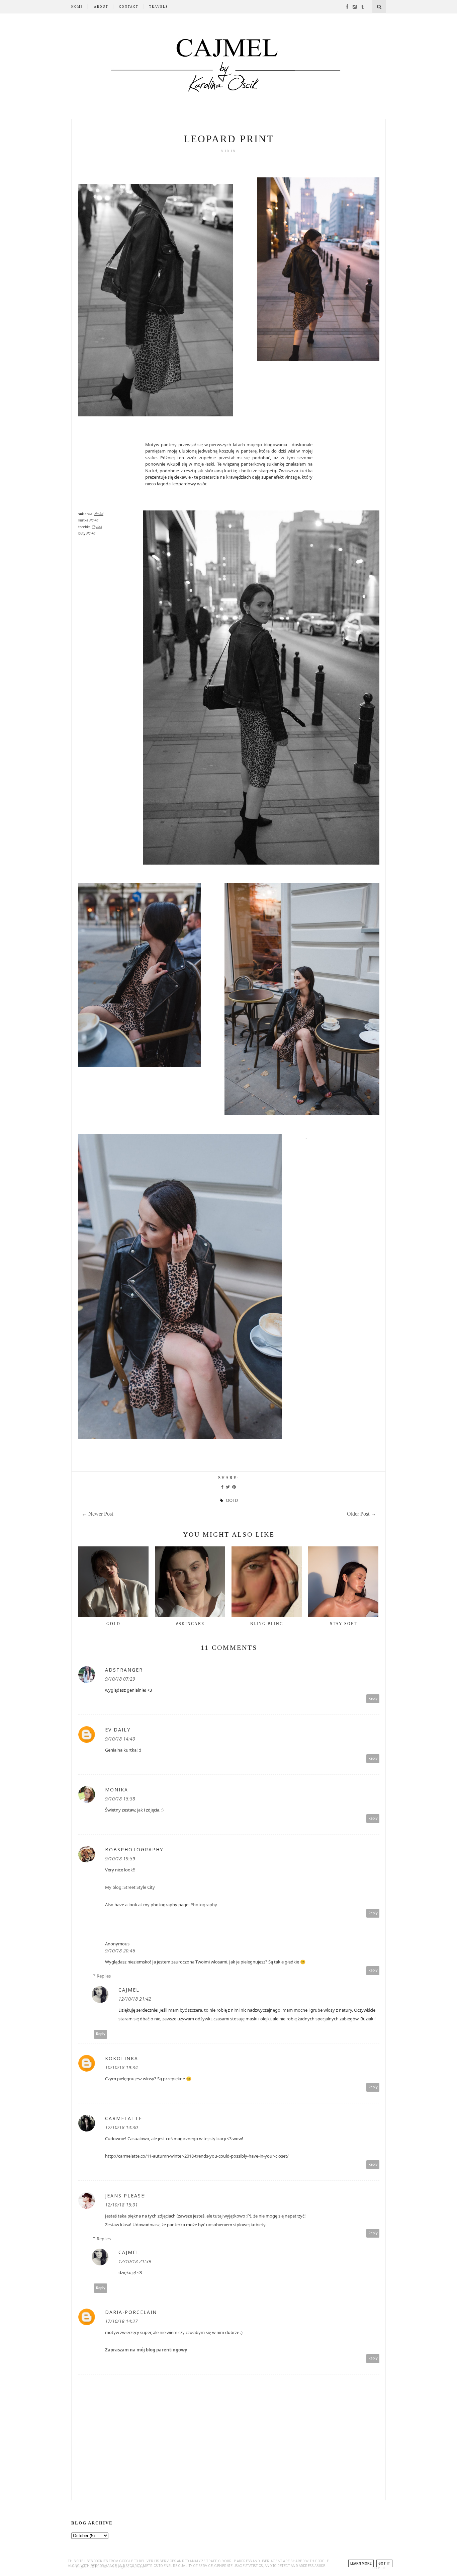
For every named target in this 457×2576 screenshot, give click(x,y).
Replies (104, 1976)
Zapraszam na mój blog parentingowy (146, 2350)
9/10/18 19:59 (120, 1859)
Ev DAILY (118, 1730)
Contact (129, 7)
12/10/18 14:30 (121, 2127)
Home (77, 7)
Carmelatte (124, 2118)
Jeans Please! (126, 2196)
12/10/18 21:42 (135, 1999)
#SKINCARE (190, 1624)
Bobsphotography (134, 1849)
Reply (373, 1699)
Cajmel (129, 1990)
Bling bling (267, 1624)
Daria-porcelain (131, 2312)
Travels (159, 7)
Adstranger (124, 1670)
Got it (384, 2563)
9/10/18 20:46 (120, 1951)
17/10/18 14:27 (121, 2321)
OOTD (232, 1500)
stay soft (343, 1624)
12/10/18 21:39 (135, 2261)
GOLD (113, 1624)
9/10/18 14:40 (120, 1739)
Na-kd (99, 514)
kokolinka (122, 2058)
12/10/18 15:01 (121, 2205)
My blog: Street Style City (130, 1887)
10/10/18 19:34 (121, 2067)
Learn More (361, 2563)
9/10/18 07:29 (120, 1679)
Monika (117, 1790)
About (101, 7)
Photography (204, 1905)
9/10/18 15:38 (120, 1799)
